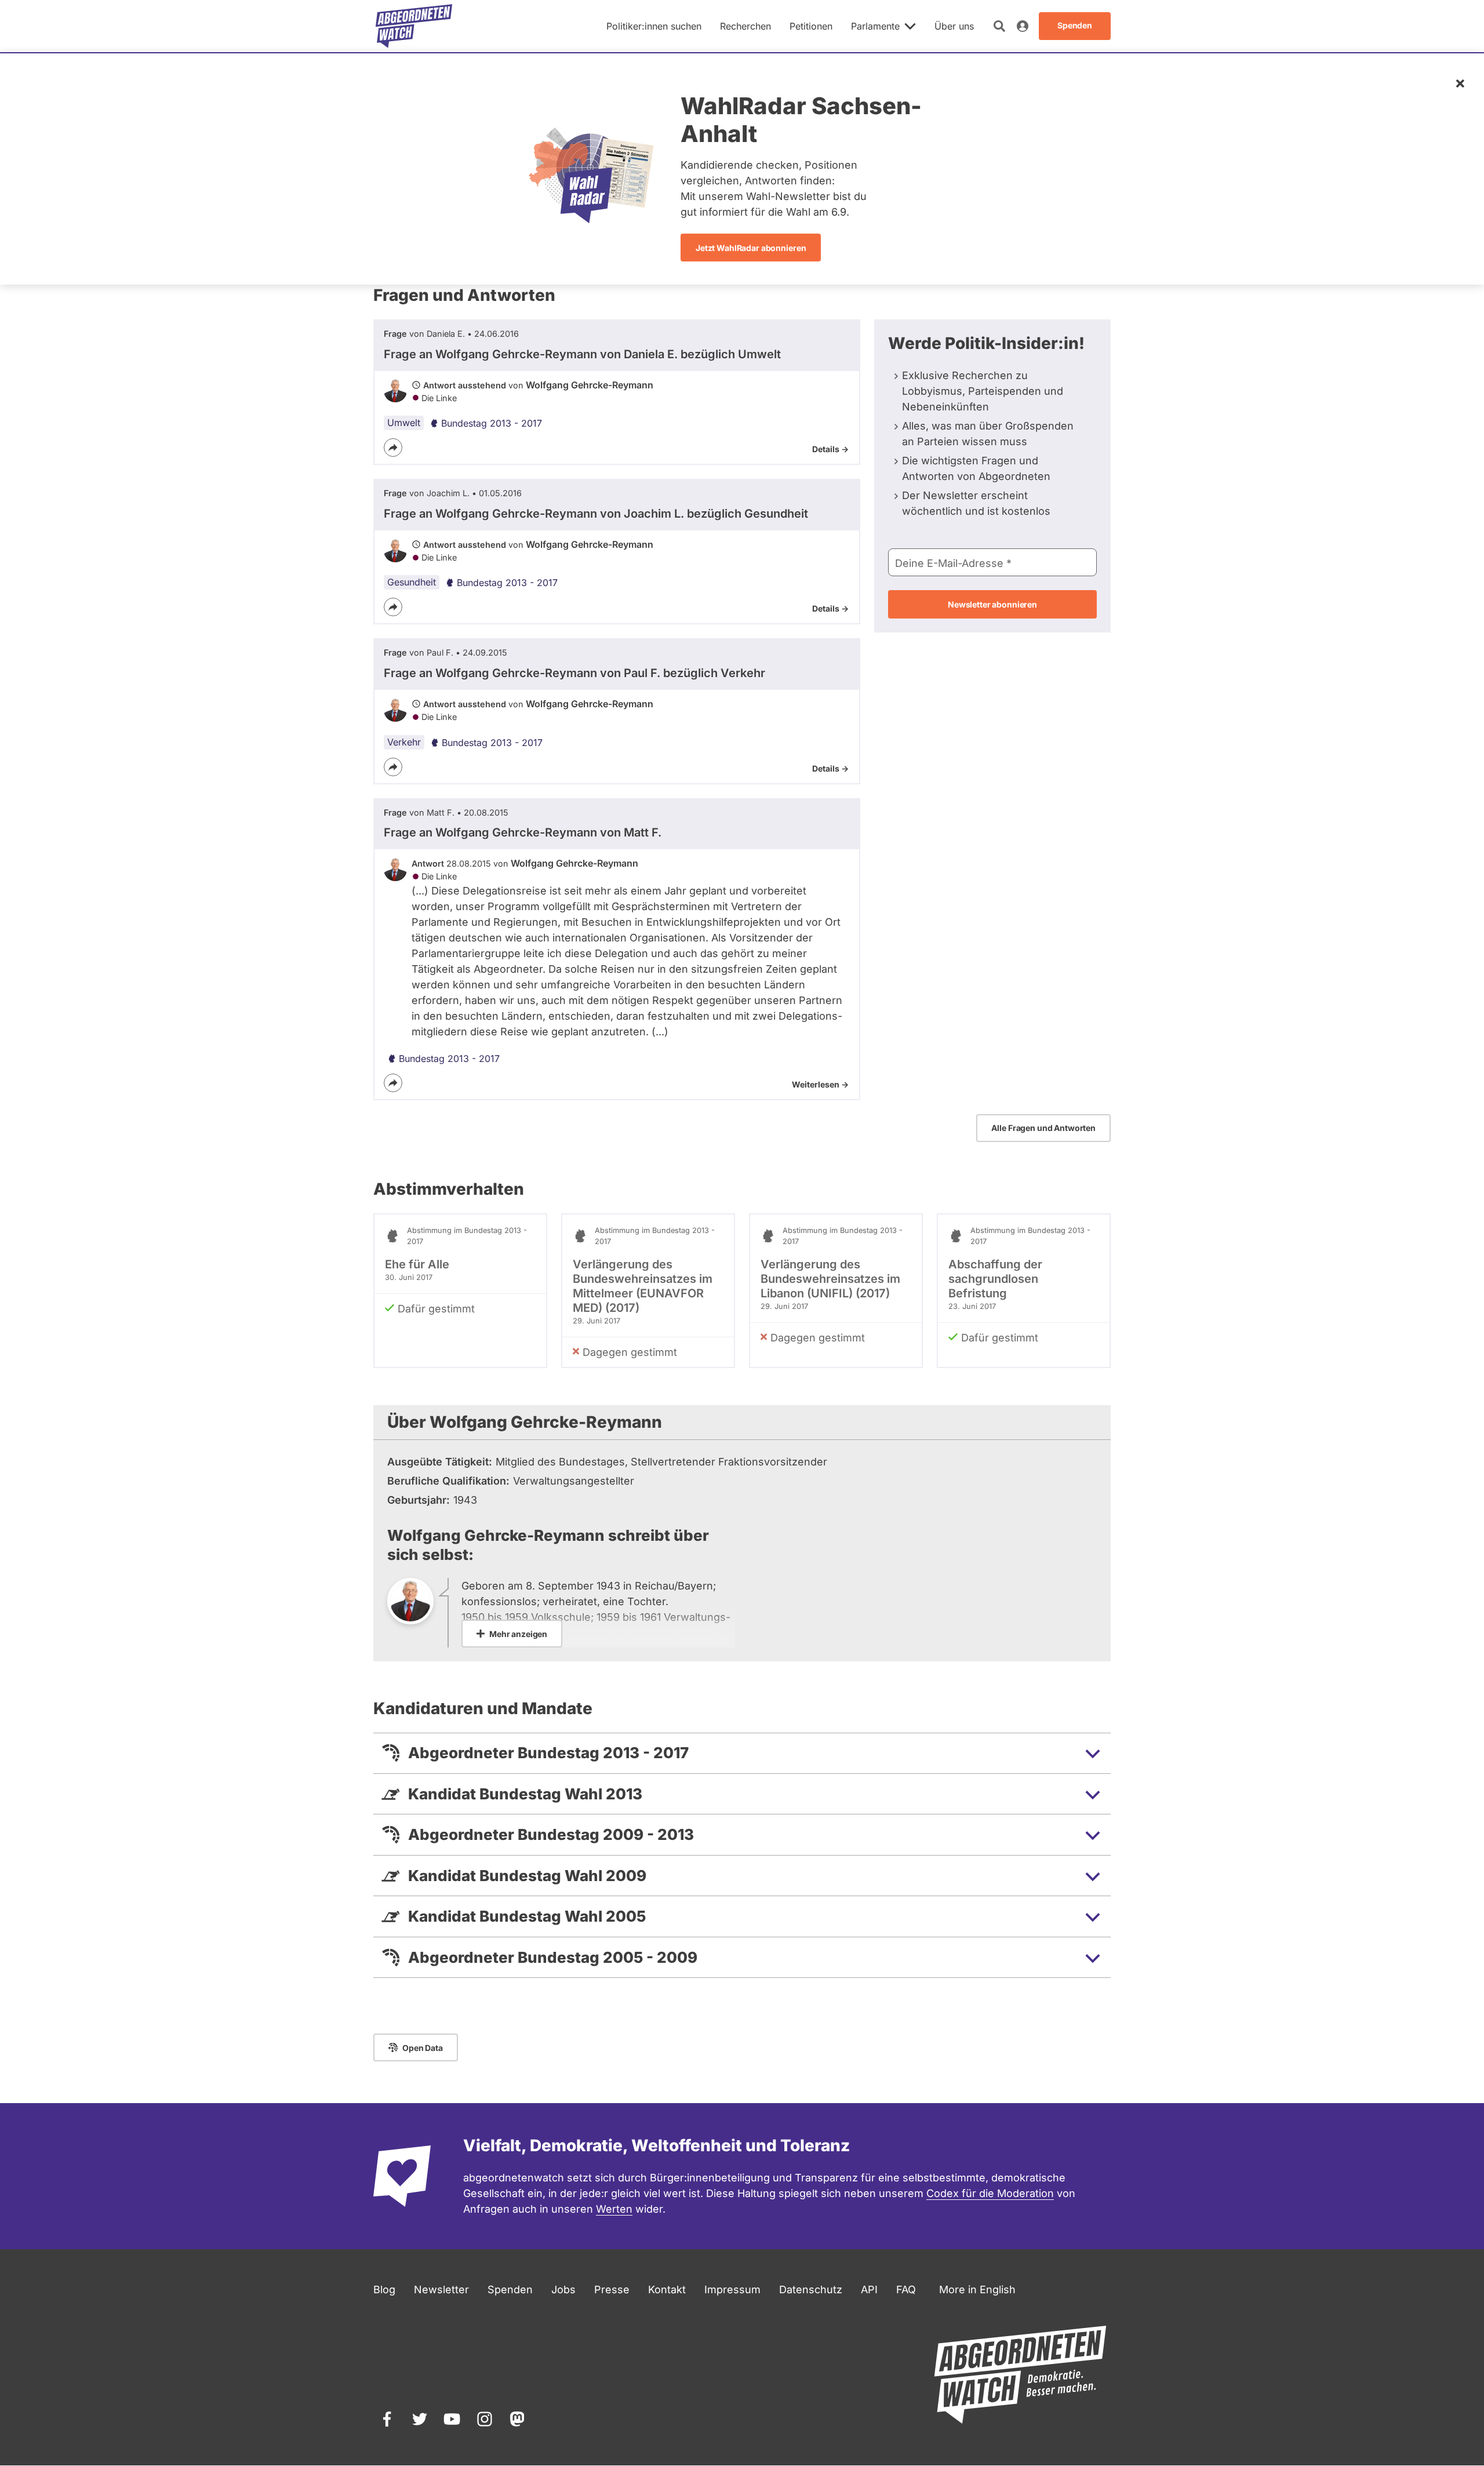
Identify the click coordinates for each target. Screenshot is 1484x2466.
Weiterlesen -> (820, 1084)
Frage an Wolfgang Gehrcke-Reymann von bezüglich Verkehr (574, 673)
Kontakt (667, 2289)
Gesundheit (412, 582)
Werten (614, 2209)
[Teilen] (393, 448)
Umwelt (404, 423)
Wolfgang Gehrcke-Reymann (590, 385)
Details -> (830, 449)
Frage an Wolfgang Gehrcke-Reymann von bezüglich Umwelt (582, 354)
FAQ (906, 2289)
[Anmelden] (1023, 26)
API (869, 2289)
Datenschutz (811, 2289)
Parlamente (875, 26)
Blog (384, 2289)
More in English (977, 2289)
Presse (612, 2289)
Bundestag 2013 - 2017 (492, 423)
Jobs (563, 2289)
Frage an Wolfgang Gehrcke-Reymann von (523, 832)
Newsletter (441, 2289)
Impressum (732, 2289)
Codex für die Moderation (990, 2193)
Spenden (510, 2289)
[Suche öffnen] (999, 26)
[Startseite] (414, 26)
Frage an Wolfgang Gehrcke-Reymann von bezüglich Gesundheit (596, 514)
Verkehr (404, 742)
